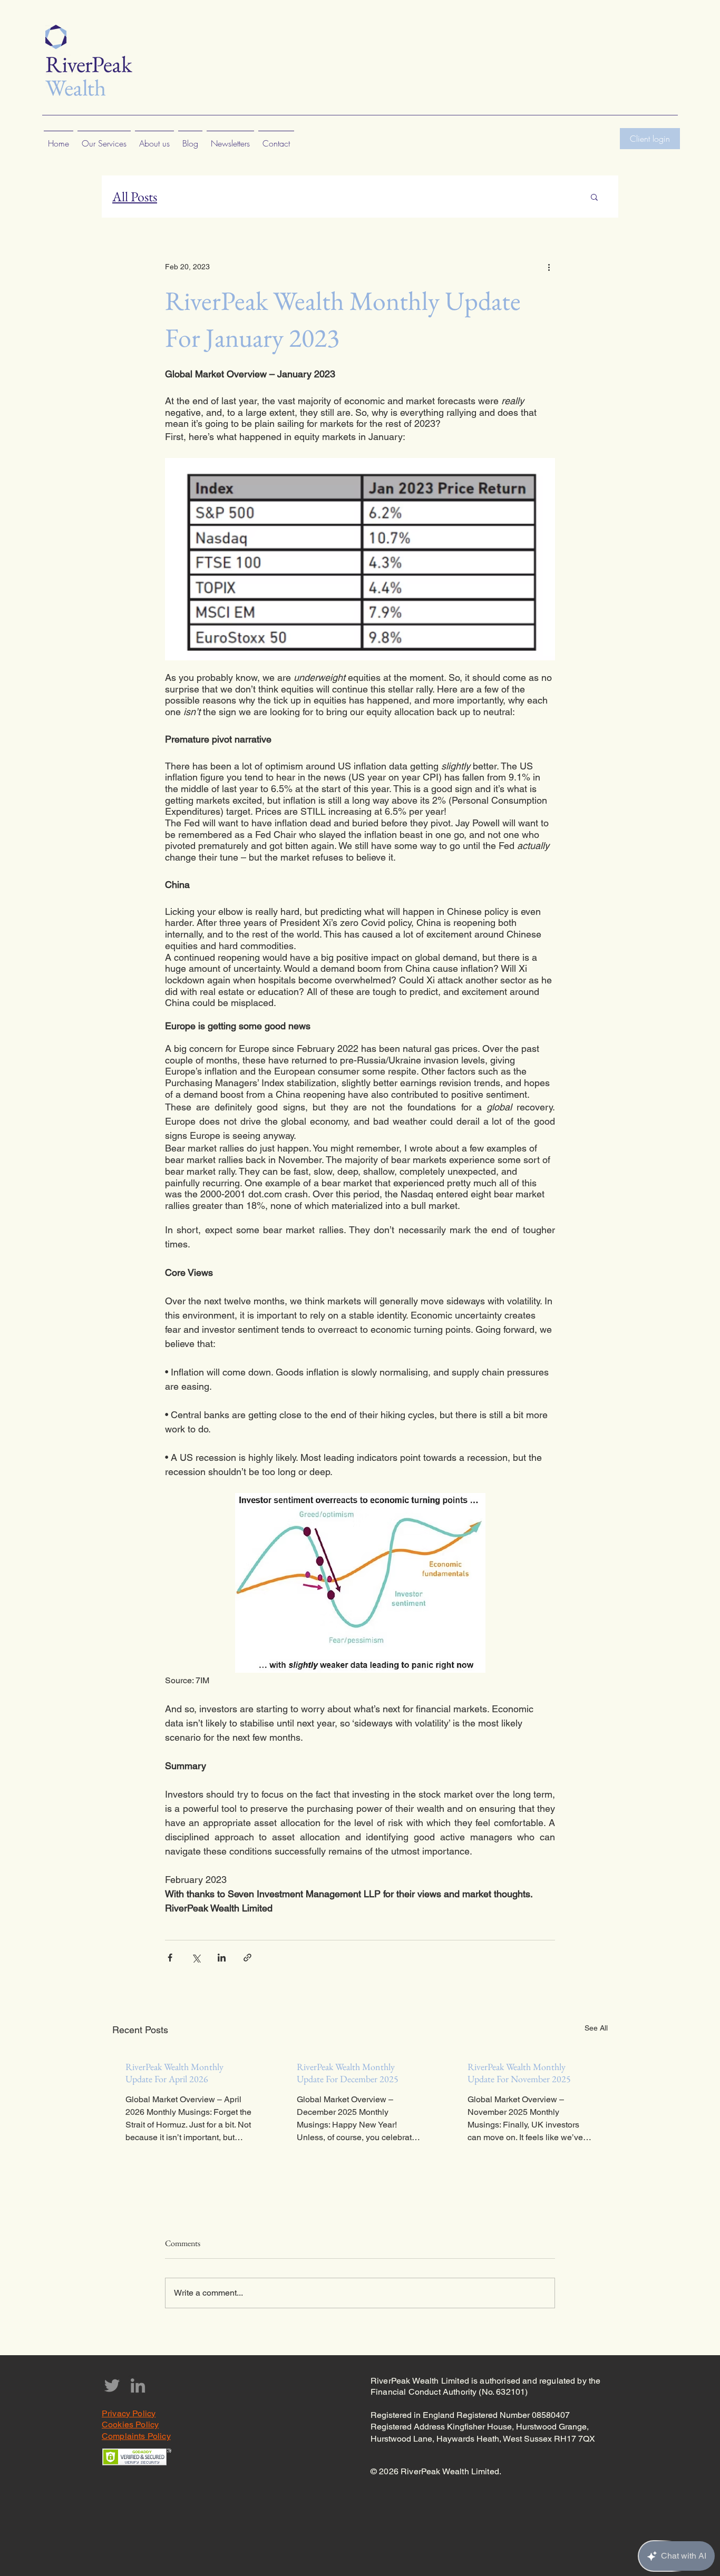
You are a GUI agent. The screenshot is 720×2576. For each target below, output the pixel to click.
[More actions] (549, 267)
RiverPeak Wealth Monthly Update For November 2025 (519, 2073)
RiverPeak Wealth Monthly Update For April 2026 (174, 2073)
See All (596, 2028)
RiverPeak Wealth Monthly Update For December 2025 (348, 2073)
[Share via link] (247, 1958)
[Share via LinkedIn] (222, 1958)
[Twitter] (112, 2385)
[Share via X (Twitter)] (196, 1958)
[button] (594, 197)
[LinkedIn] (138, 2385)
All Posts (135, 197)
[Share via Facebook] (170, 1958)
